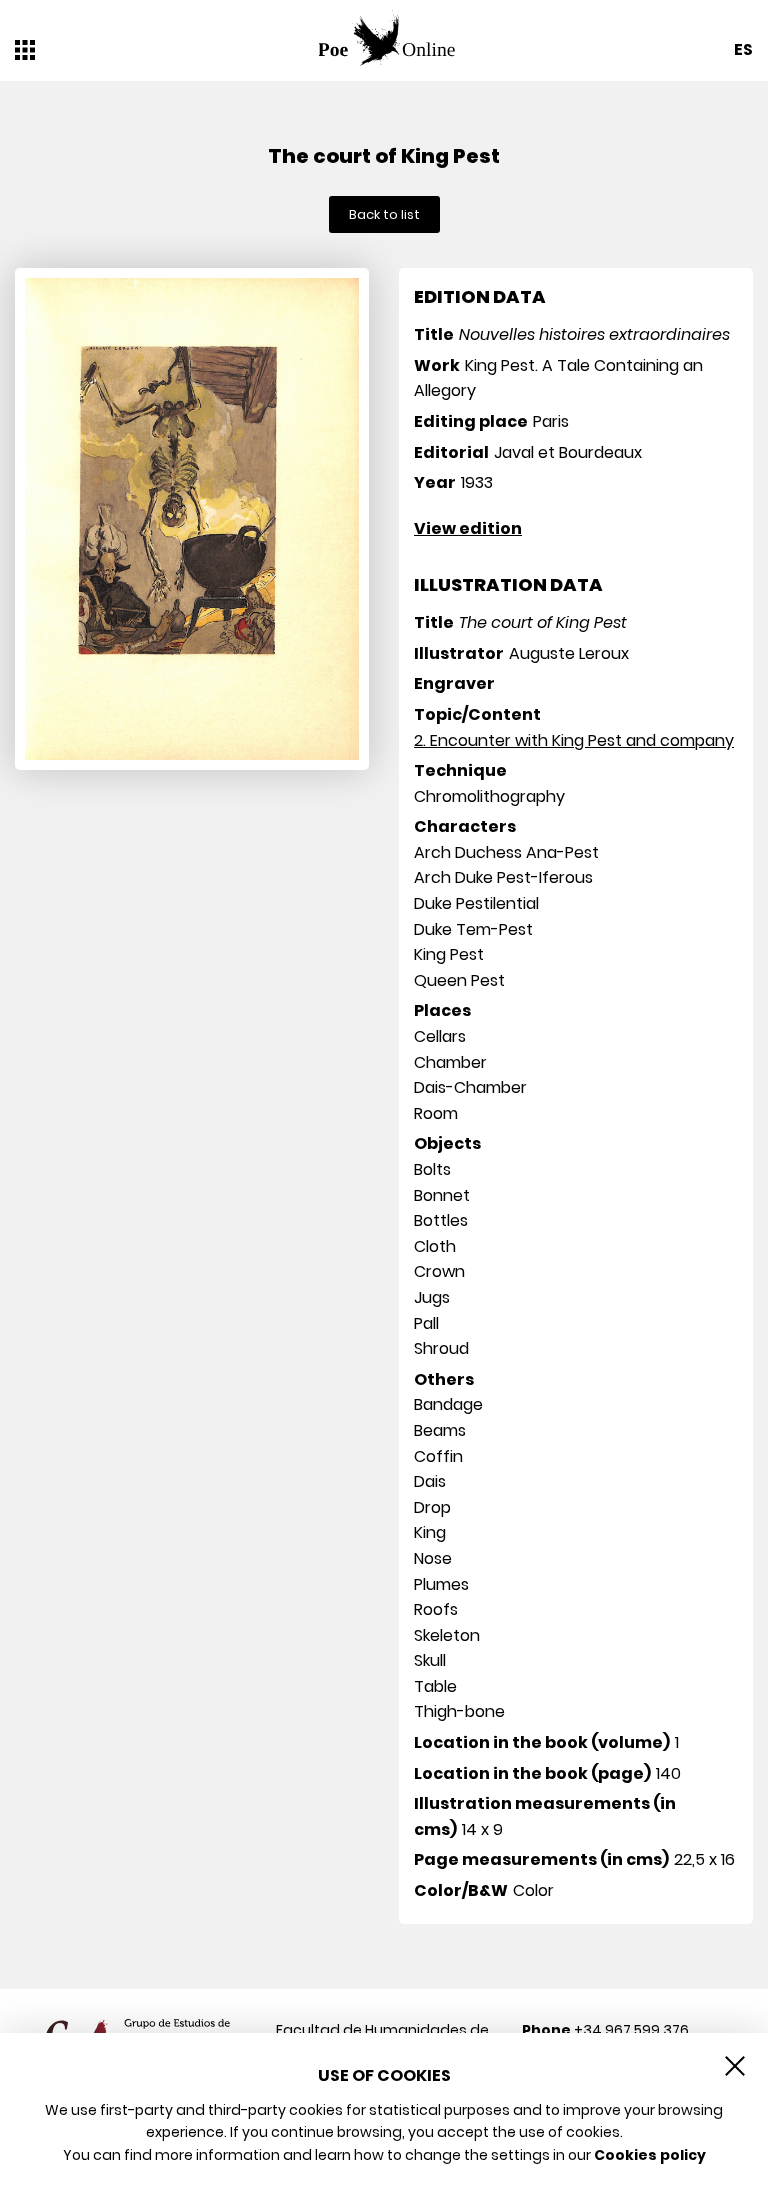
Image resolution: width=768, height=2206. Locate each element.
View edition (468, 528)
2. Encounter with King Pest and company (574, 740)
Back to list (384, 214)
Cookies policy (650, 2155)
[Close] (735, 2066)
